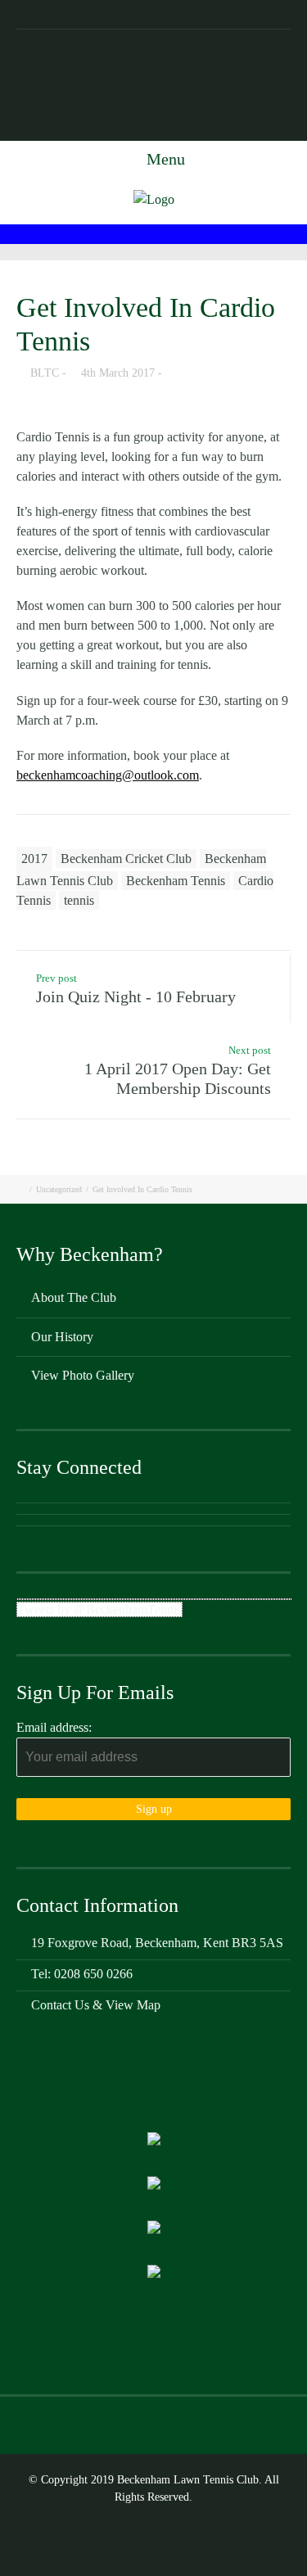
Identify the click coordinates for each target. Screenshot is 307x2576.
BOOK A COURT (241, 99)
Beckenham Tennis (176, 881)
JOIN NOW (160, 99)
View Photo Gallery (83, 1375)
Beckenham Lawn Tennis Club (153, 43)
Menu (164, 159)
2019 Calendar (114, 127)
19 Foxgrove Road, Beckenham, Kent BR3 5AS (153, 71)
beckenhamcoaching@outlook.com (108, 775)
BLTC (45, 373)
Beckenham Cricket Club (126, 859)
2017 (34, 859)
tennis (79, 900)
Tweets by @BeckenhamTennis (99, 1609)
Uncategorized (59, 1189)
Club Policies (196, 127)
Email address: (54, 1727)
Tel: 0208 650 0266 (72, 99)
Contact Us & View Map (96, 2005)
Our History (62, 1337)
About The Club (74, 1297)
